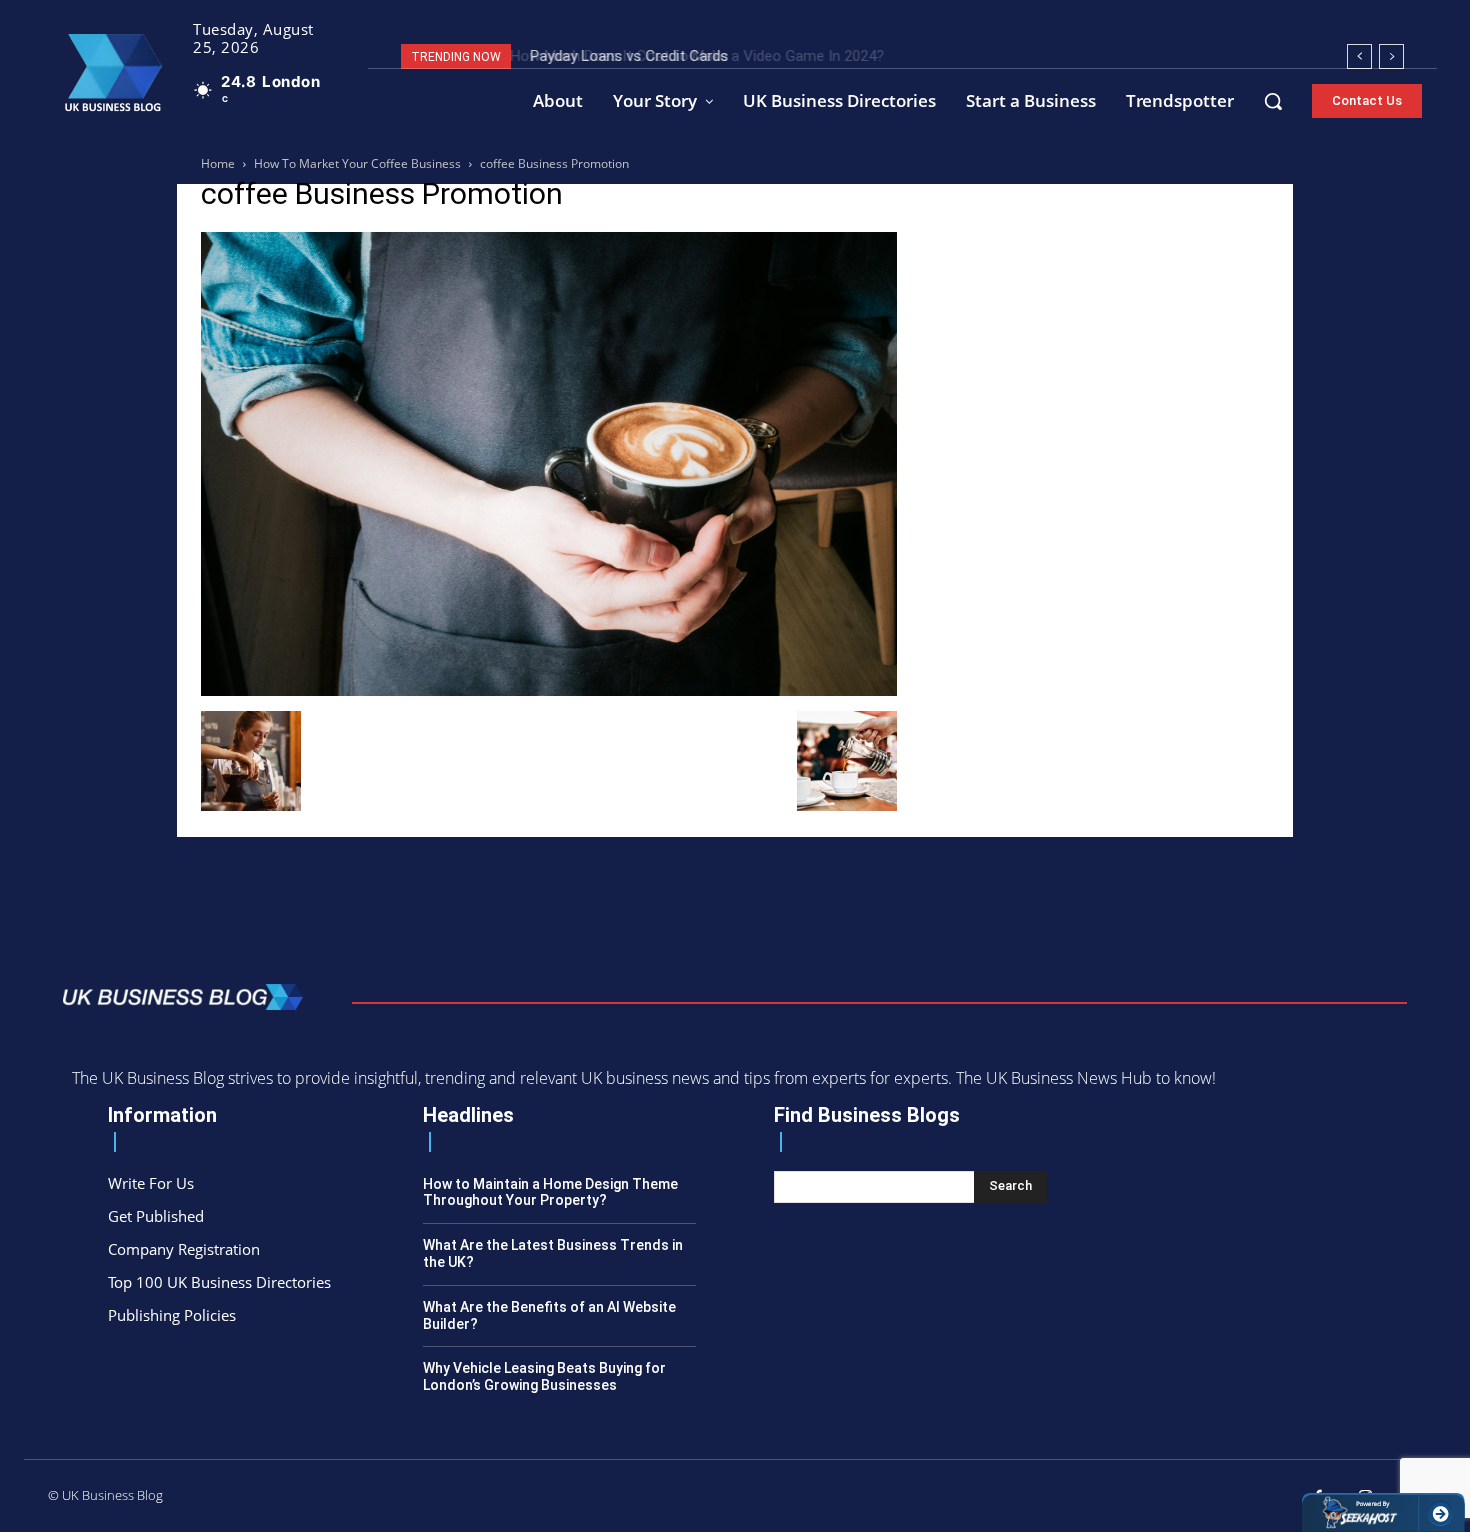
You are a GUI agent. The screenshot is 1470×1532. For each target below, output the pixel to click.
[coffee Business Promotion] (549, 690)
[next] (1391, 56)
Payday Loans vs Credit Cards (625, 56)
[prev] (1359, 56)
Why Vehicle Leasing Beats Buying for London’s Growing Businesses (544, 1376)
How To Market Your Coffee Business (357, 163)
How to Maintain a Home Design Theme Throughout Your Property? (550, 1192)
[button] (1273, 101)
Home (218, 163)
